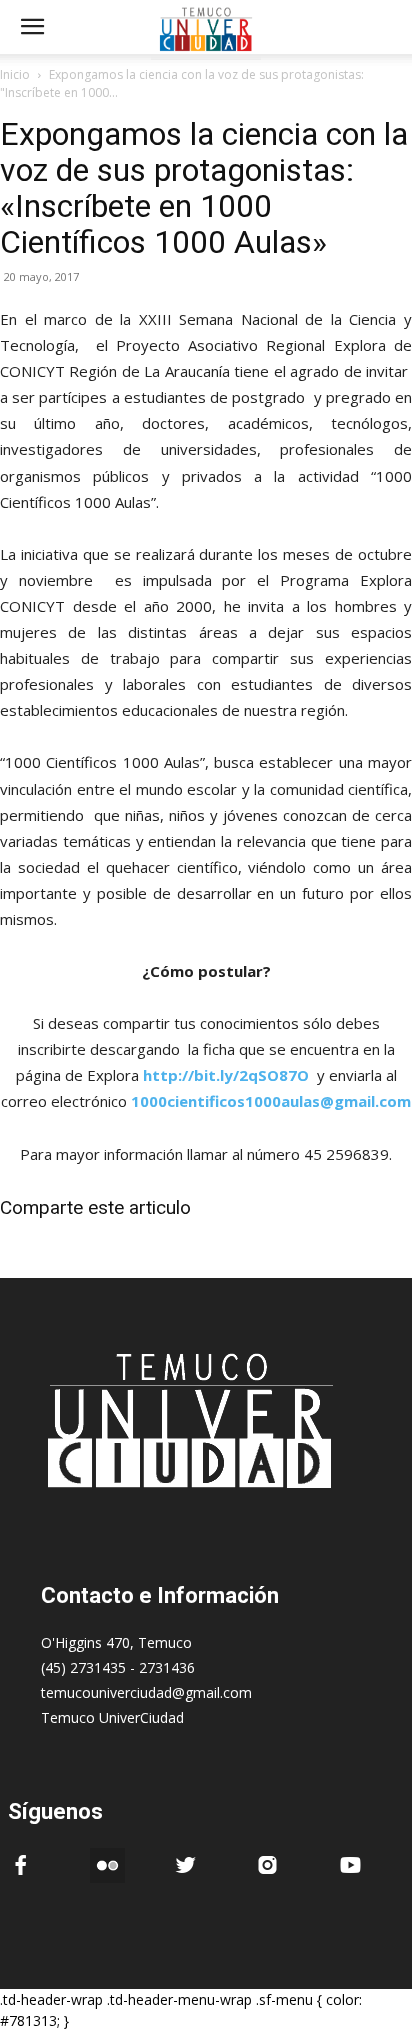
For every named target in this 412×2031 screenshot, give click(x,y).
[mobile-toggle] (32, 27)
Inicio (15, 74)
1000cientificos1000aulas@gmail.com (271, 1101)
